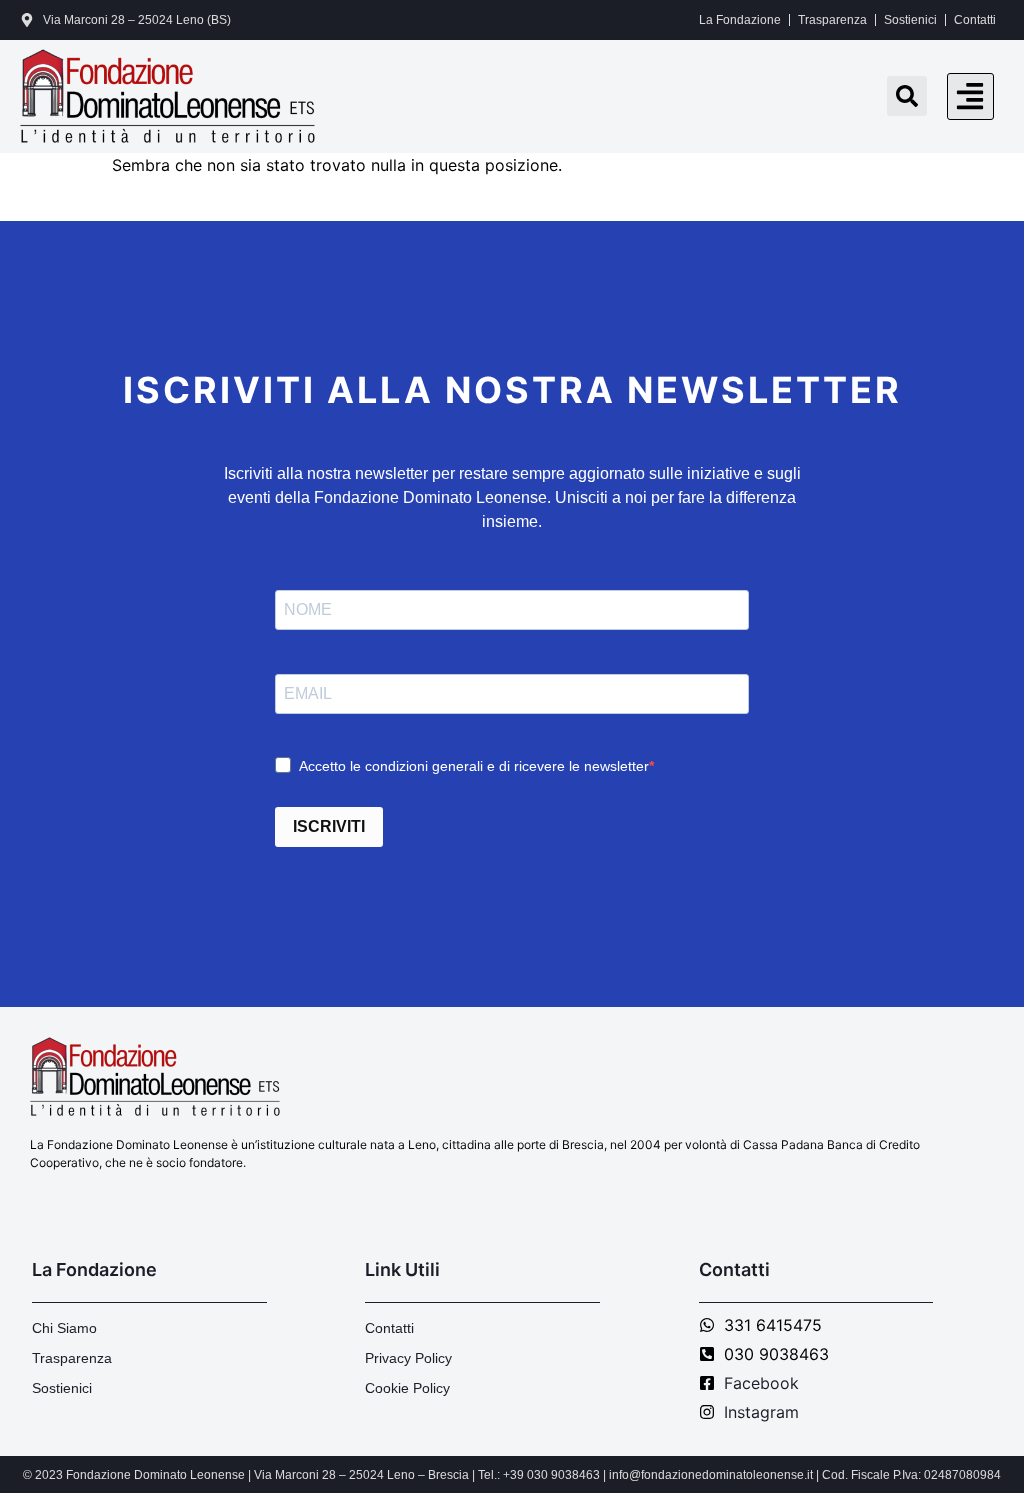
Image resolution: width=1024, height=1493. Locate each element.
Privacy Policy (408, 1358)
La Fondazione (740, 20)
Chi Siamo (64, 1328)
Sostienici (910, 20)
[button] (970, 96)
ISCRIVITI (329, 826)
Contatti (975, 20)
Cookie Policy (407, 1388)
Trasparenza (832, 20)
